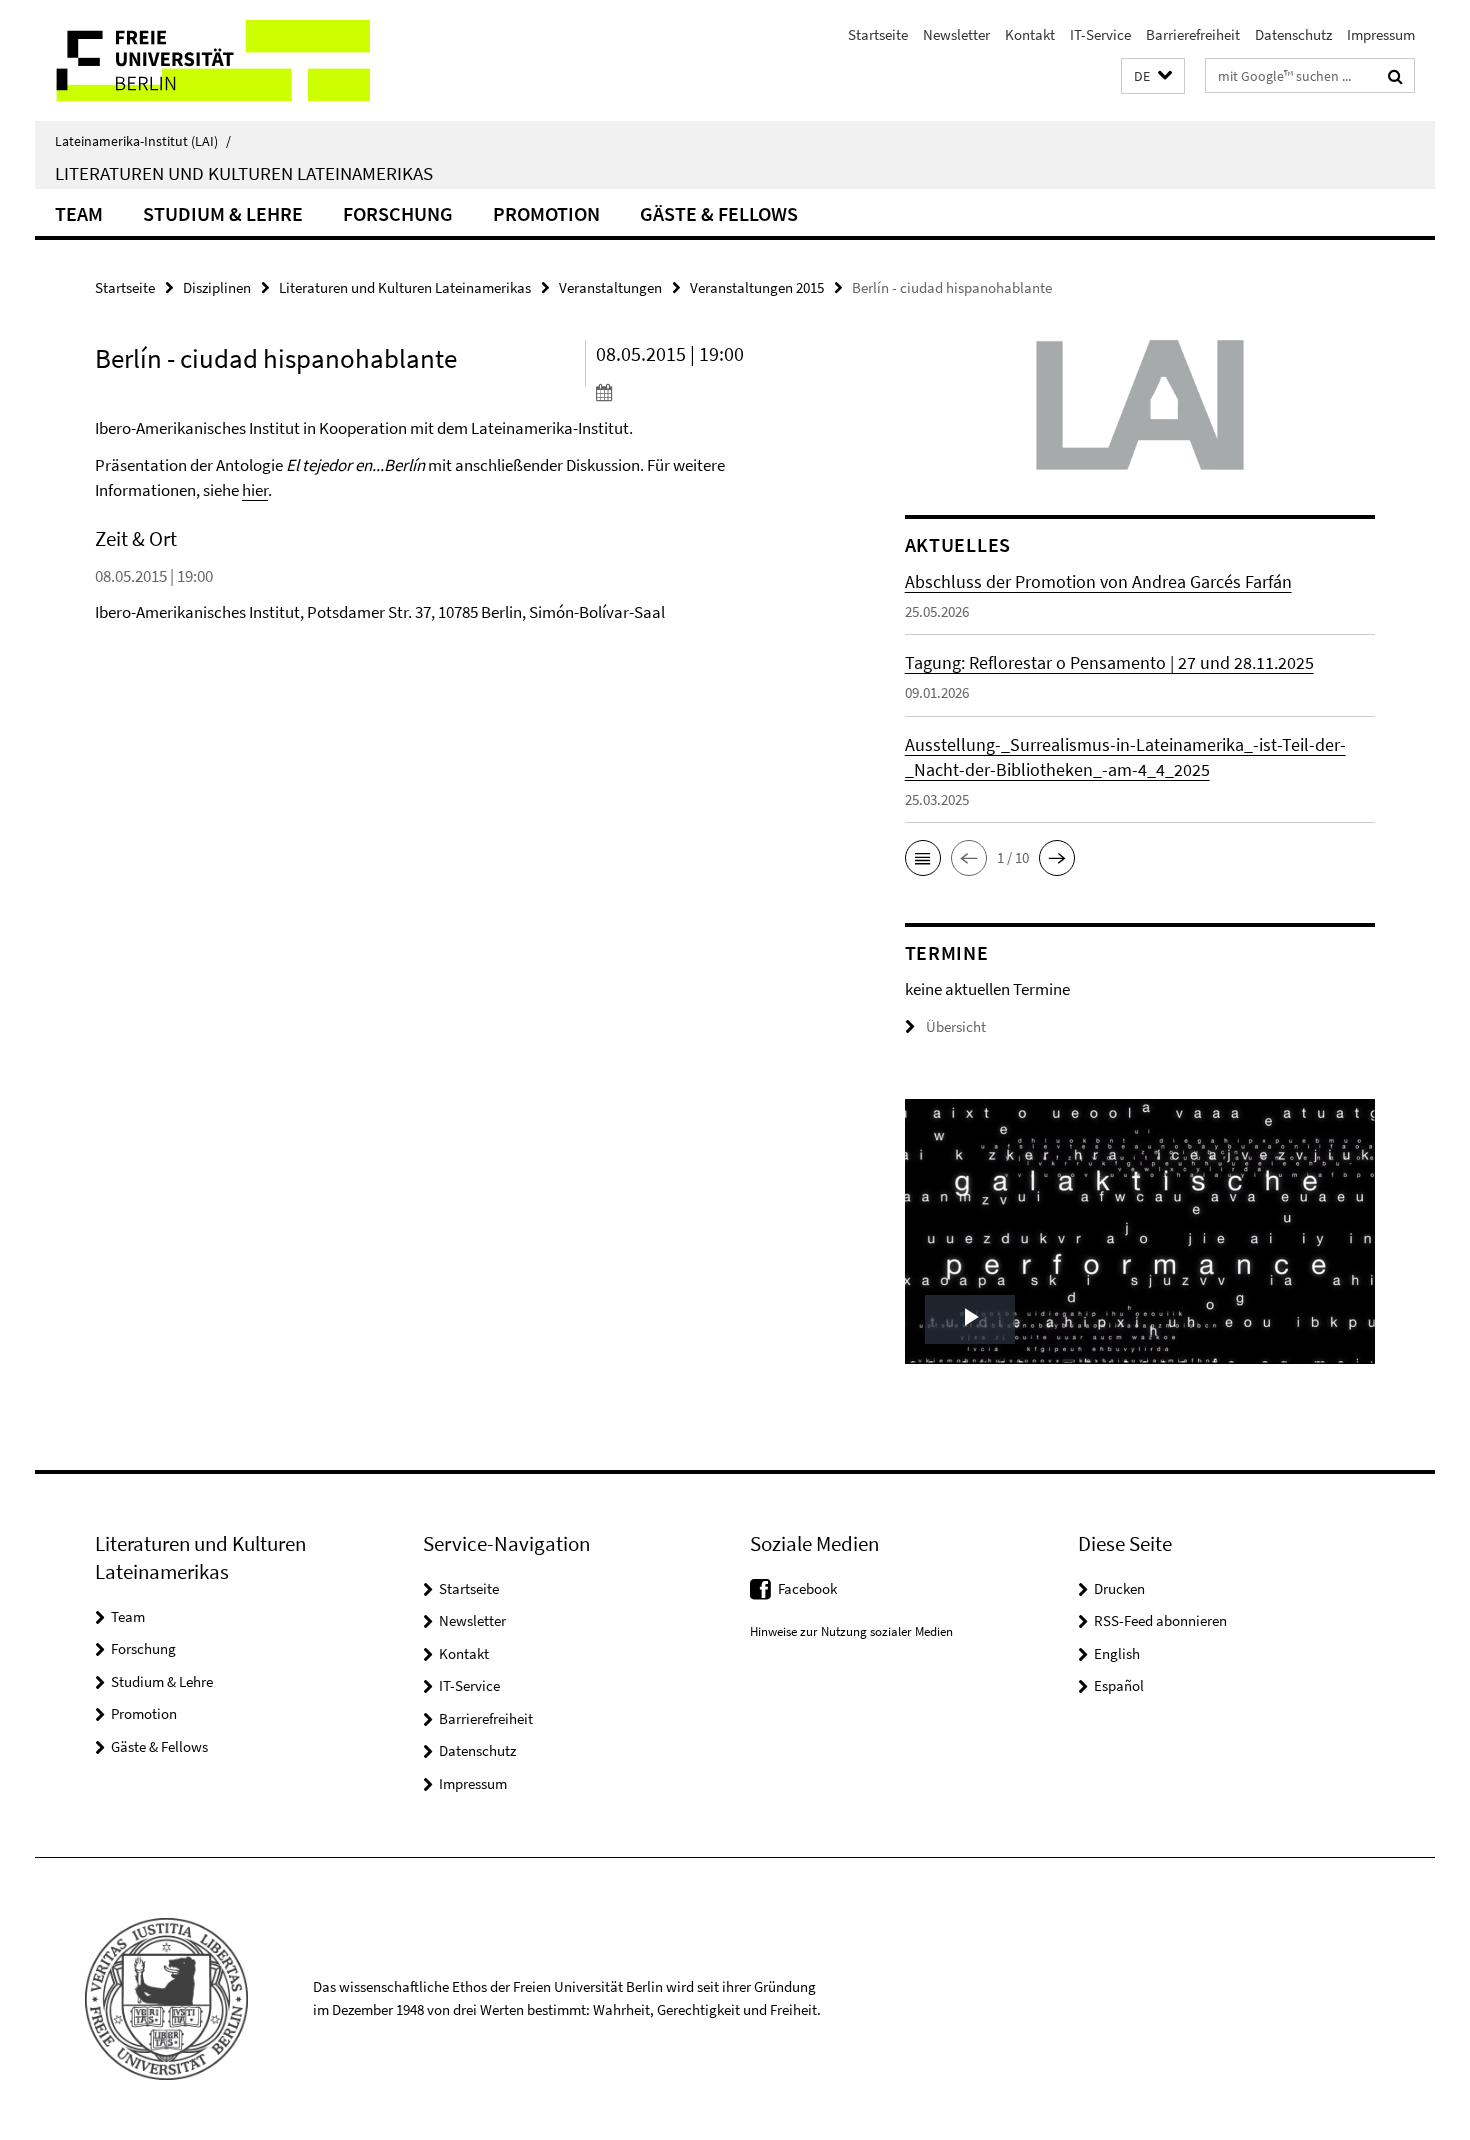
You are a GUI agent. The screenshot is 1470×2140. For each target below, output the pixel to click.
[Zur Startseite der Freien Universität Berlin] (202, 60)
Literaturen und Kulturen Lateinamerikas (244, 173)
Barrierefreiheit (1193, 34)
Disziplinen (217, 287)
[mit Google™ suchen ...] (1395, 76)
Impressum (1381, 34)
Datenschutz (1293, 34)
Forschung (398, 213)
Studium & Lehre (223, 213)
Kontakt (1030, 34)
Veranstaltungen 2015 (757, 287)
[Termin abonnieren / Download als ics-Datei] (712, 392)
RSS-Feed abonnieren (1160, 1620)
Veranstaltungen (610, 287)
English (1117, 1653)
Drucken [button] (1119, 1588)
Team (79, 213)
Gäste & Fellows (719, 213)
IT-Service (1100, 34)
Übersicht (956, 1026)
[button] (1153, 76)
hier (255, 490)
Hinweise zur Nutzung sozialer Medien (851, 1631)
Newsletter (956, 34)
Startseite (878, 34)
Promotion (546, 213)
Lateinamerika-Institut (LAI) (143, 141)
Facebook (807, 1588)
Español (1119, 1685)
